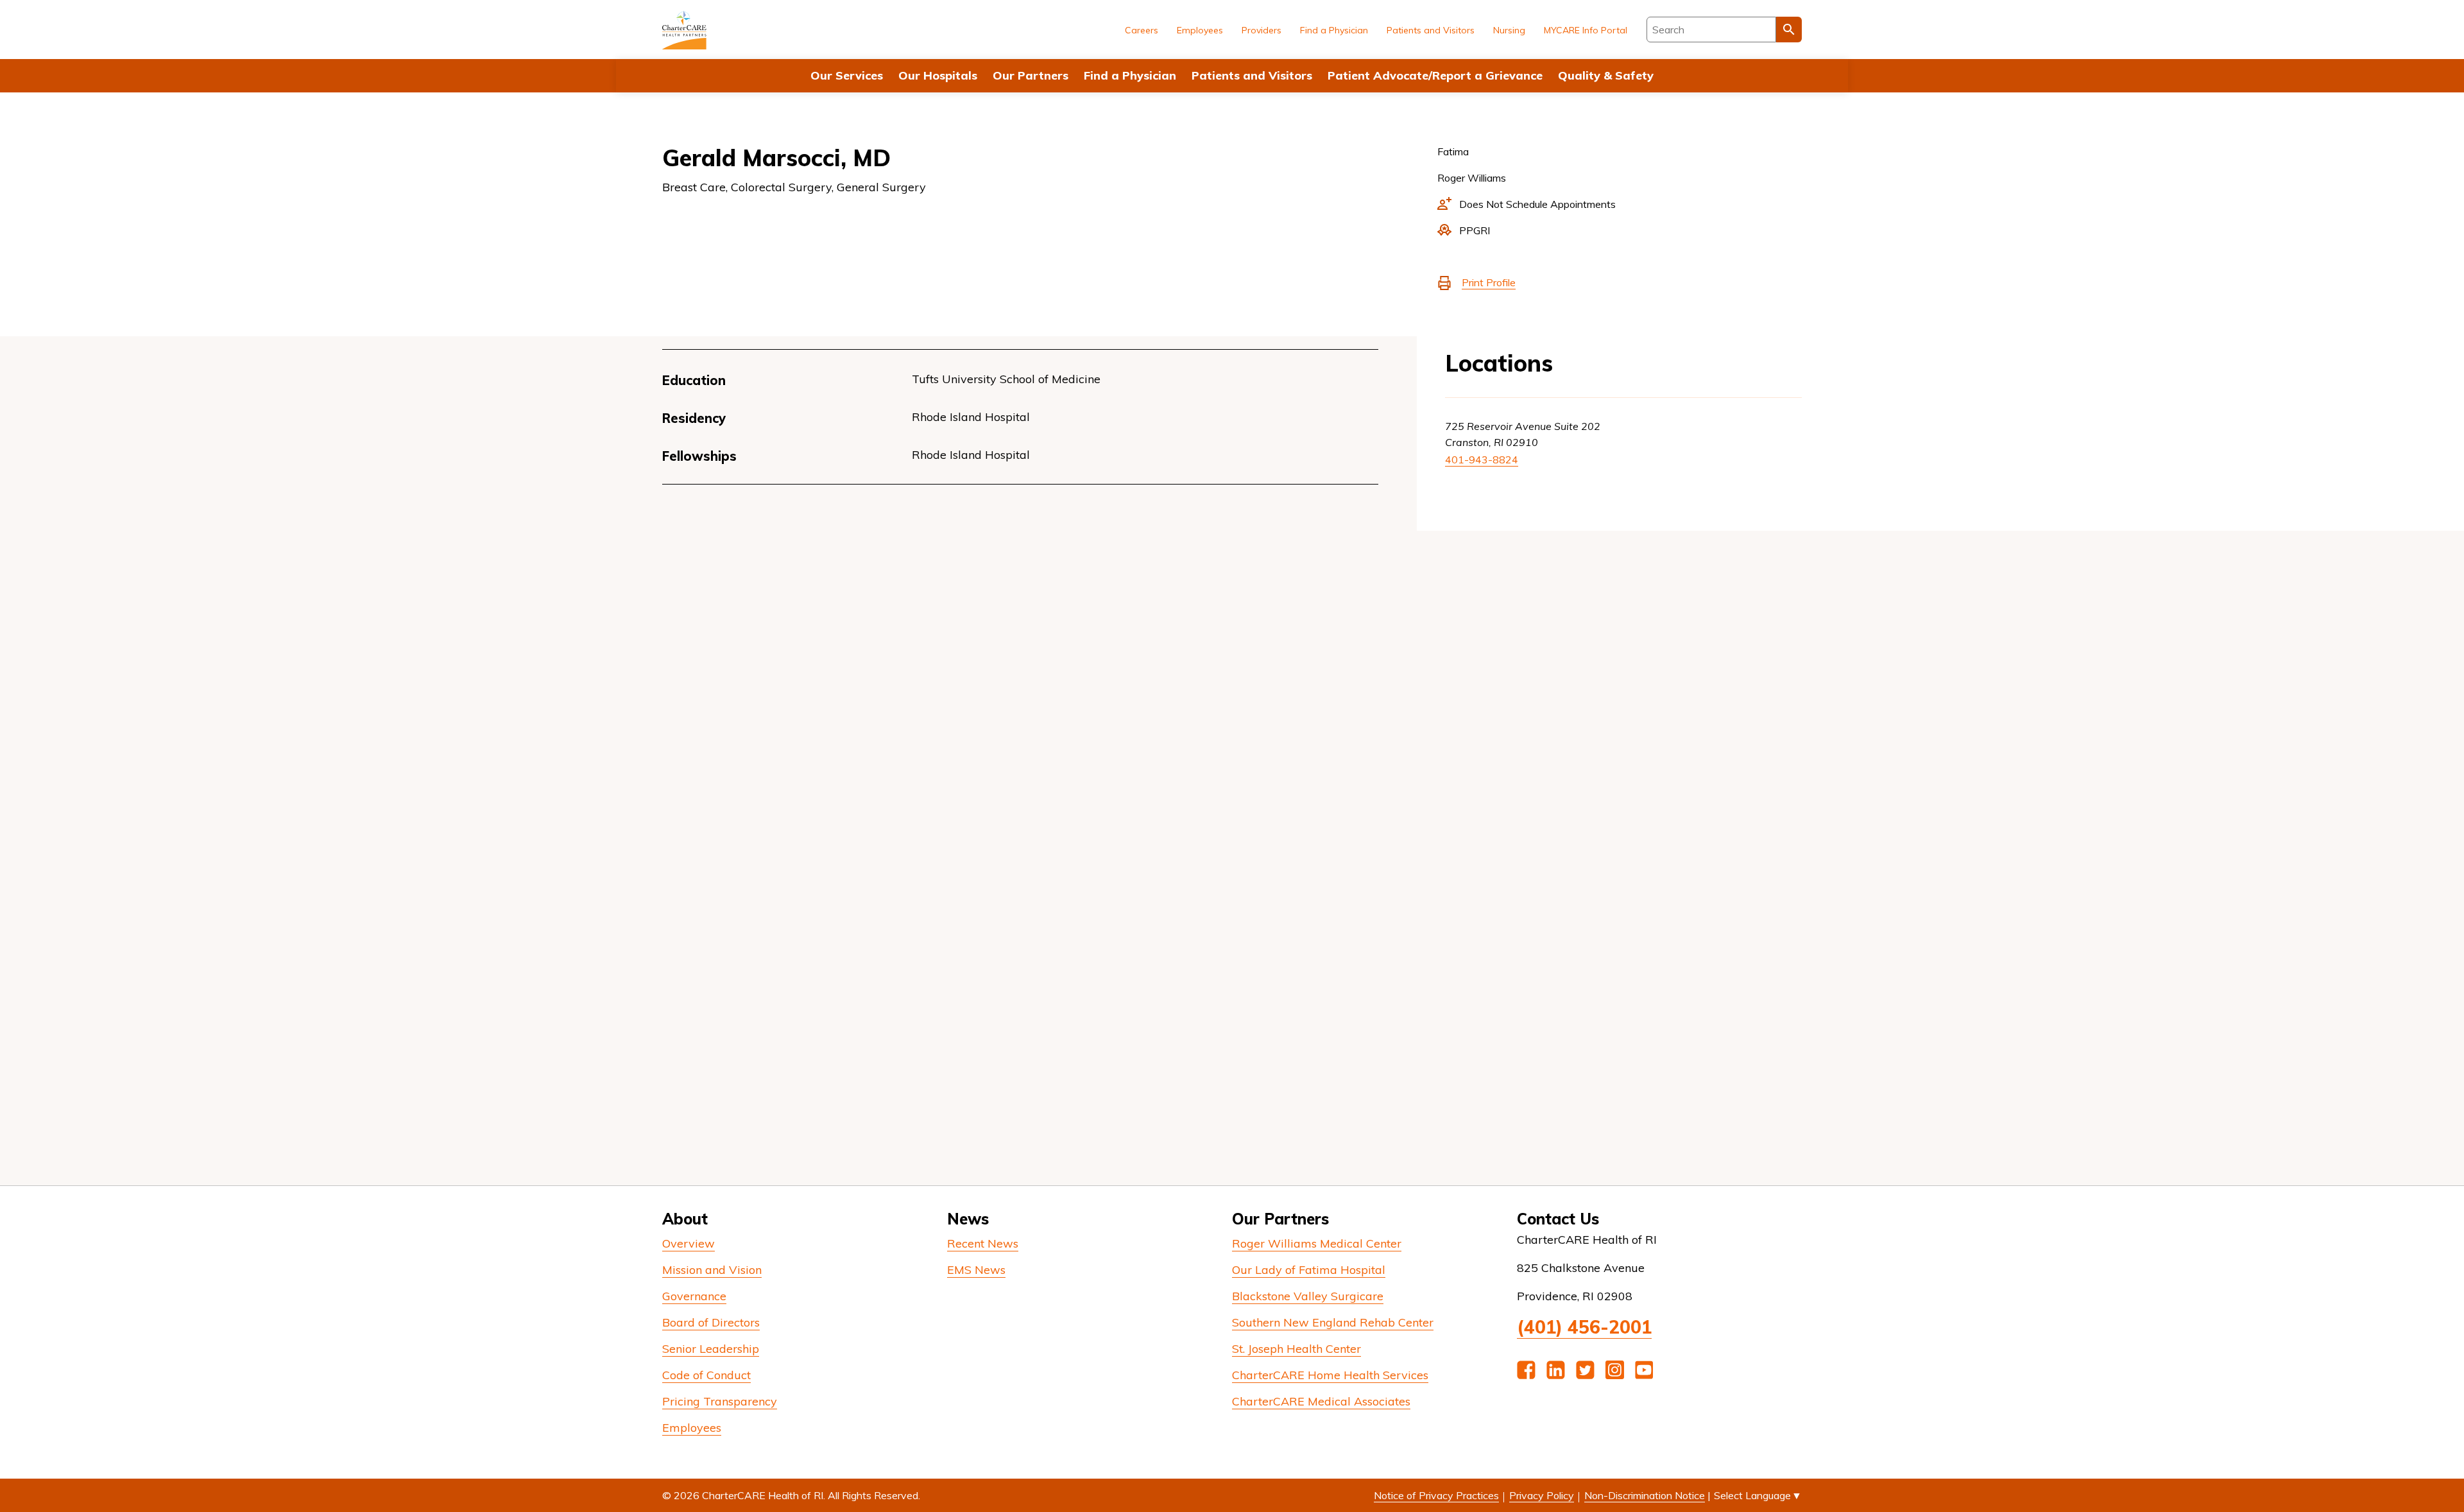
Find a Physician (1130, 75)
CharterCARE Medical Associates (1321, 1401)
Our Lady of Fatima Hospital (1309, 1270)
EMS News (976, 1270)
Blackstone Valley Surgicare (1308, 1296)
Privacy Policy (1542, 1495)
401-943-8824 (1482, 460)
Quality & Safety (1606, 75)
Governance (694, 1296)
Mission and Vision (712, 1270)
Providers (1262, 30)
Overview (689, 1243)
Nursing (1509, 30)
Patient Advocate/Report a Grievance (1435, 75)
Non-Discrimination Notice (1645, 1495)
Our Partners (1031, 75)
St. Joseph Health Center (1296, 1349)
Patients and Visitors (1252, 75)
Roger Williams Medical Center (1317, 1243)
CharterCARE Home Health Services (1330, 1375)
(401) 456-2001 (1584, 1327)
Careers (1142, 30)
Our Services (847, 75)
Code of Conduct (706, 1375)
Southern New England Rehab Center (1333, 1322)
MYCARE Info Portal (1586, 30)
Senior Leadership (711, 1349)
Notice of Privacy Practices (1436, 1495)
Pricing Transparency (720, 1401)
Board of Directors (711, 1322)
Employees (1200, 30)
